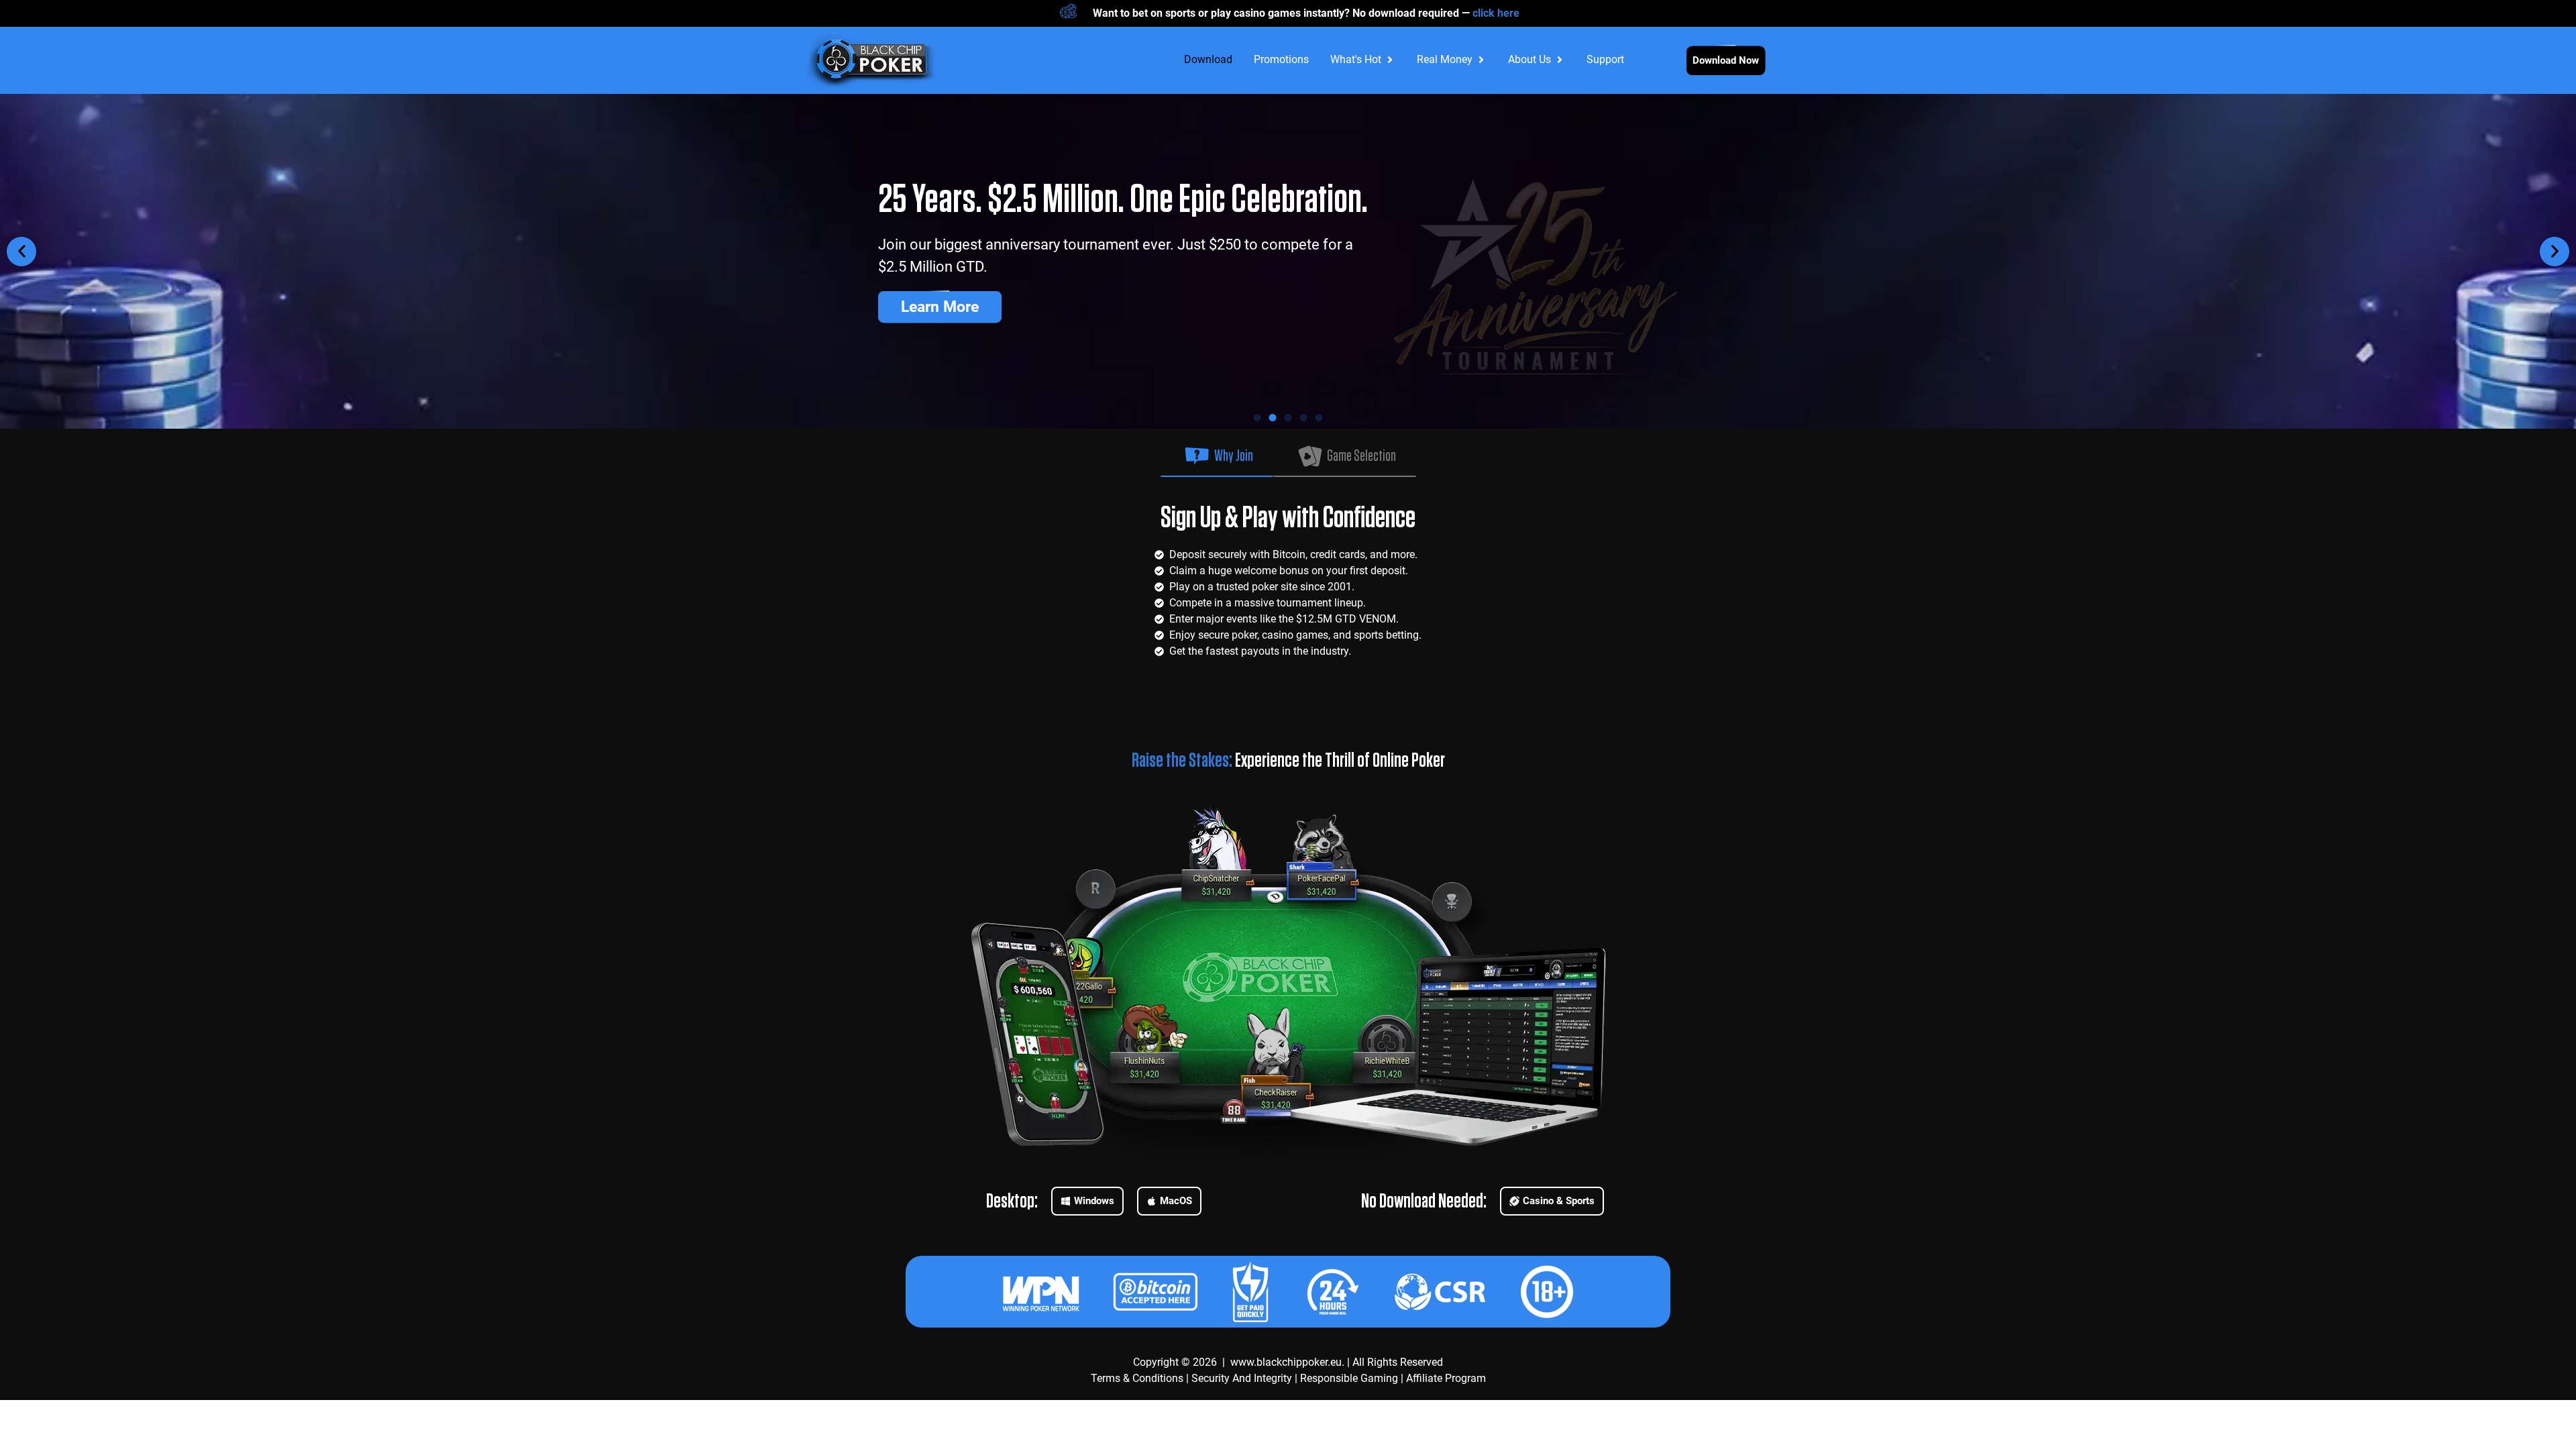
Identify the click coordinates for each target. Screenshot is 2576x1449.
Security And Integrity (1242, 1378)
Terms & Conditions (1137, 1378)
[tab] (1217, 453)
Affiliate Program (1446, 1378)
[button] (21, 252)
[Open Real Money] (1481, 60)
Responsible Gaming (1349, 1378)
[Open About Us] (1560, 60)
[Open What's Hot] (1390, 60)
